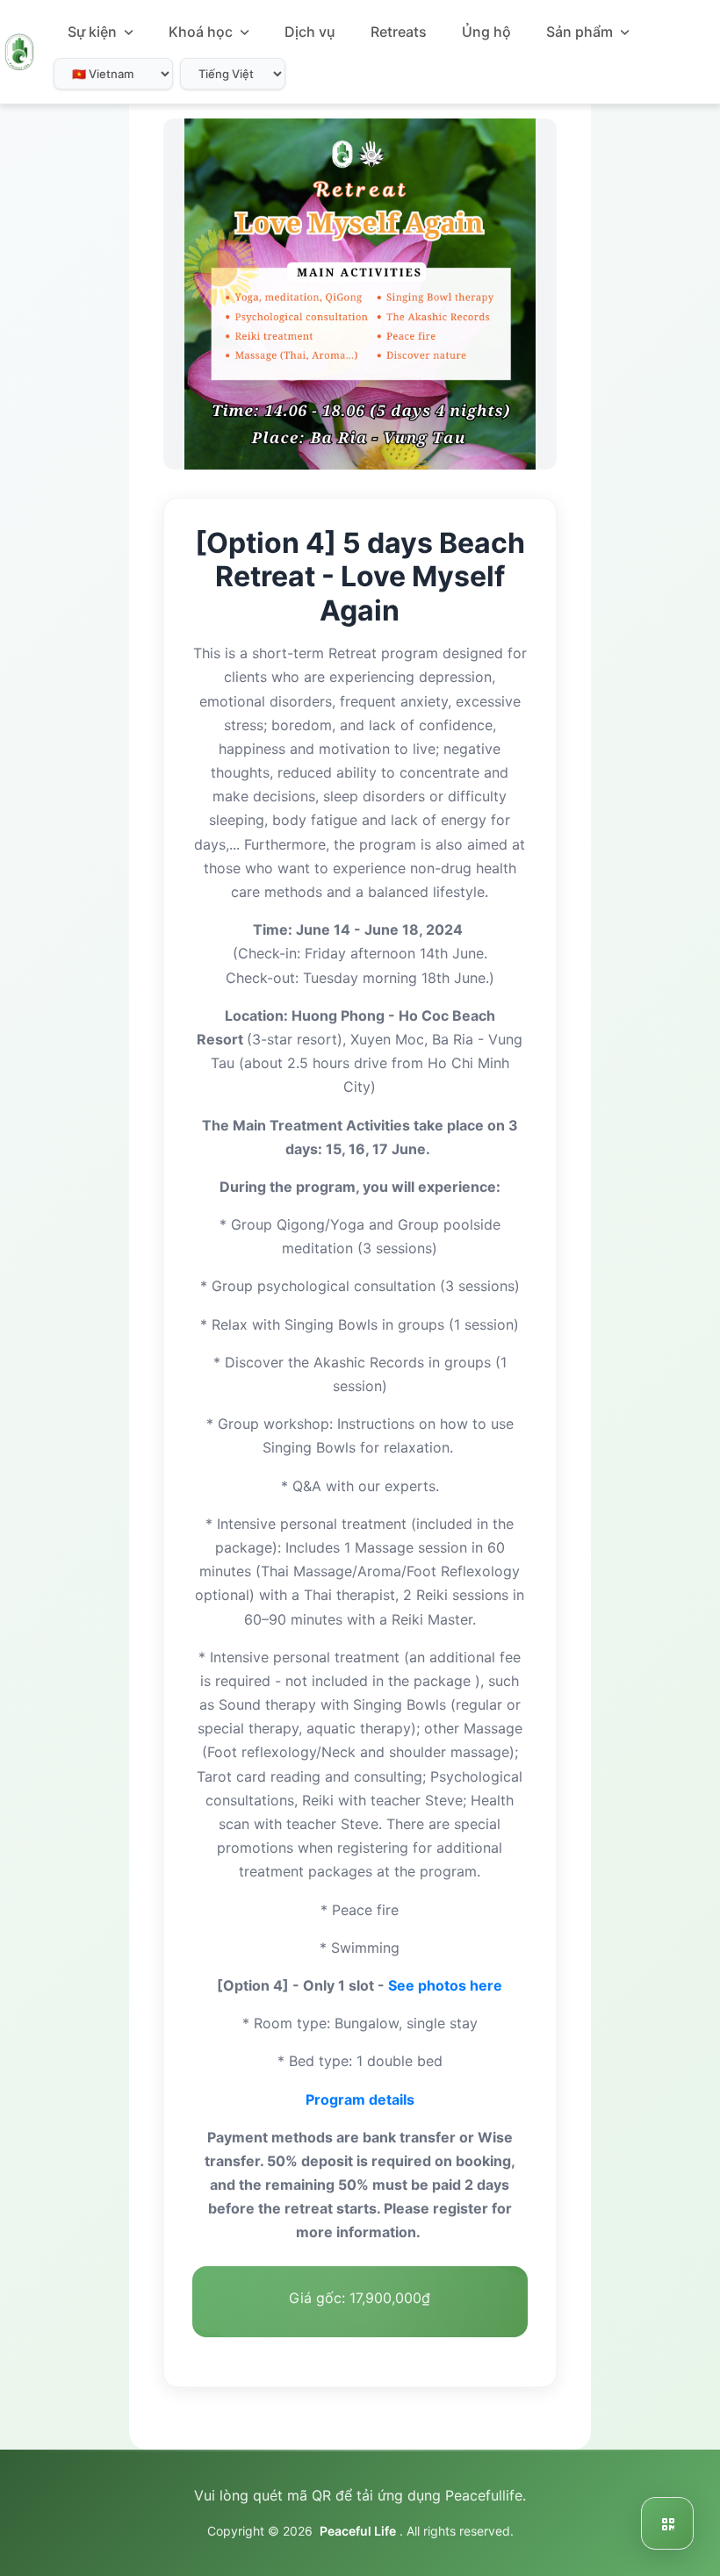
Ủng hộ (486, 32)
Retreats (399, 32)
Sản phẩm (581, 32)
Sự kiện (94, 32)
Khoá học (202, 32)
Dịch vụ (310, 32)
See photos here (445, 1985)
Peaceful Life (358, 2531)
